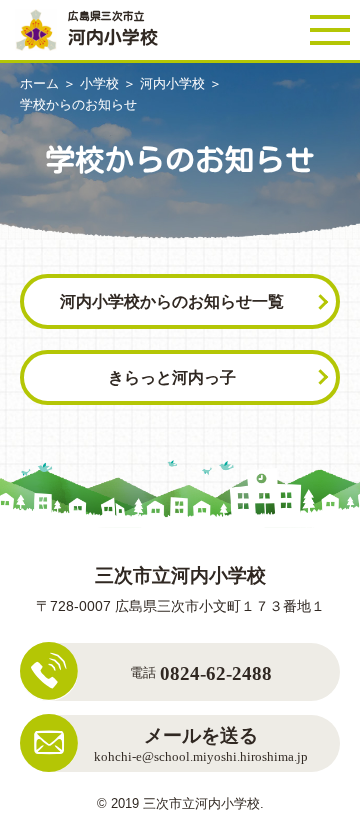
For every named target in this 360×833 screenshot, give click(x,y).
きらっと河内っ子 (172, 377)
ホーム (39, 83)
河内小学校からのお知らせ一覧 (172, 301)
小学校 (99, 83)
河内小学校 (172, 83)
